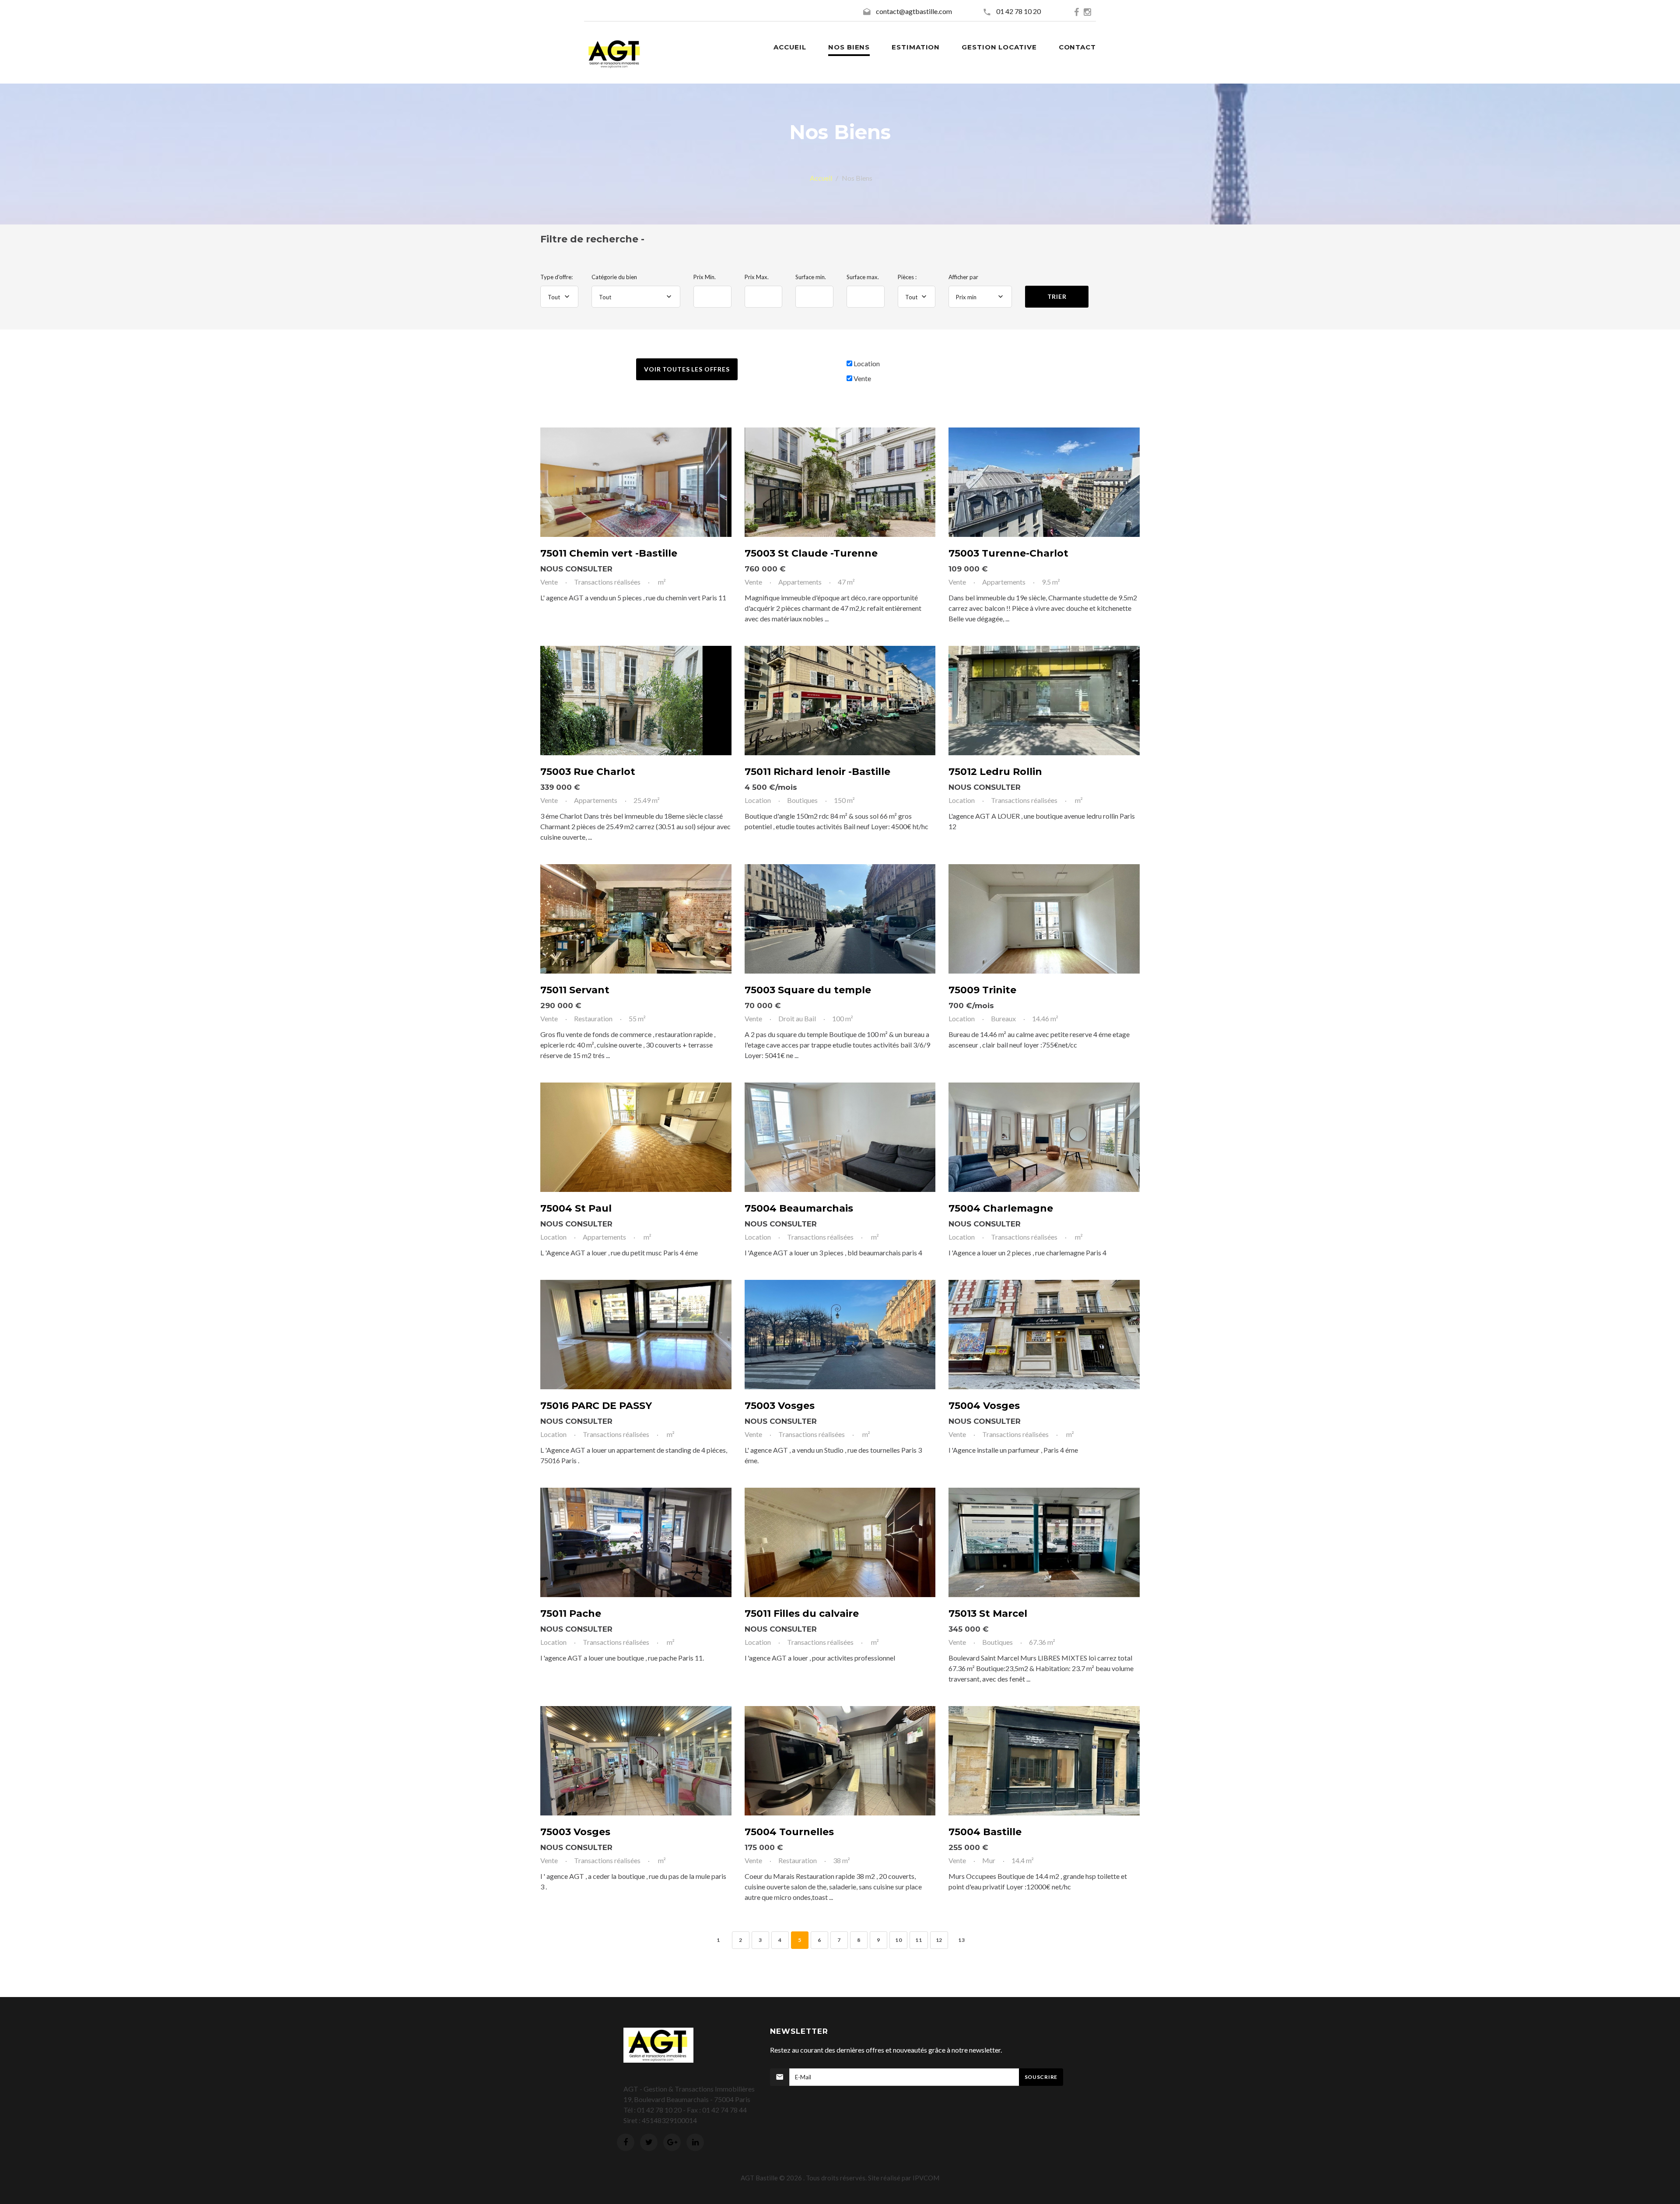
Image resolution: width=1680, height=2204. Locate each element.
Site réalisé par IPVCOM (904, 2178)
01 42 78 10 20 (1020, 11)
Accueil (821, 178)
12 (939, 1940)
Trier (1057, 296)
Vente (862, 378)
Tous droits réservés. (836, 2178)
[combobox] (559, 297)
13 (961, 1940)
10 (898, 1940)
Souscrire (1041, 2077)
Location (867, 363)
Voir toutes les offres (687, 369)
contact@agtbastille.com (914, 11)
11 (919, 1940)
